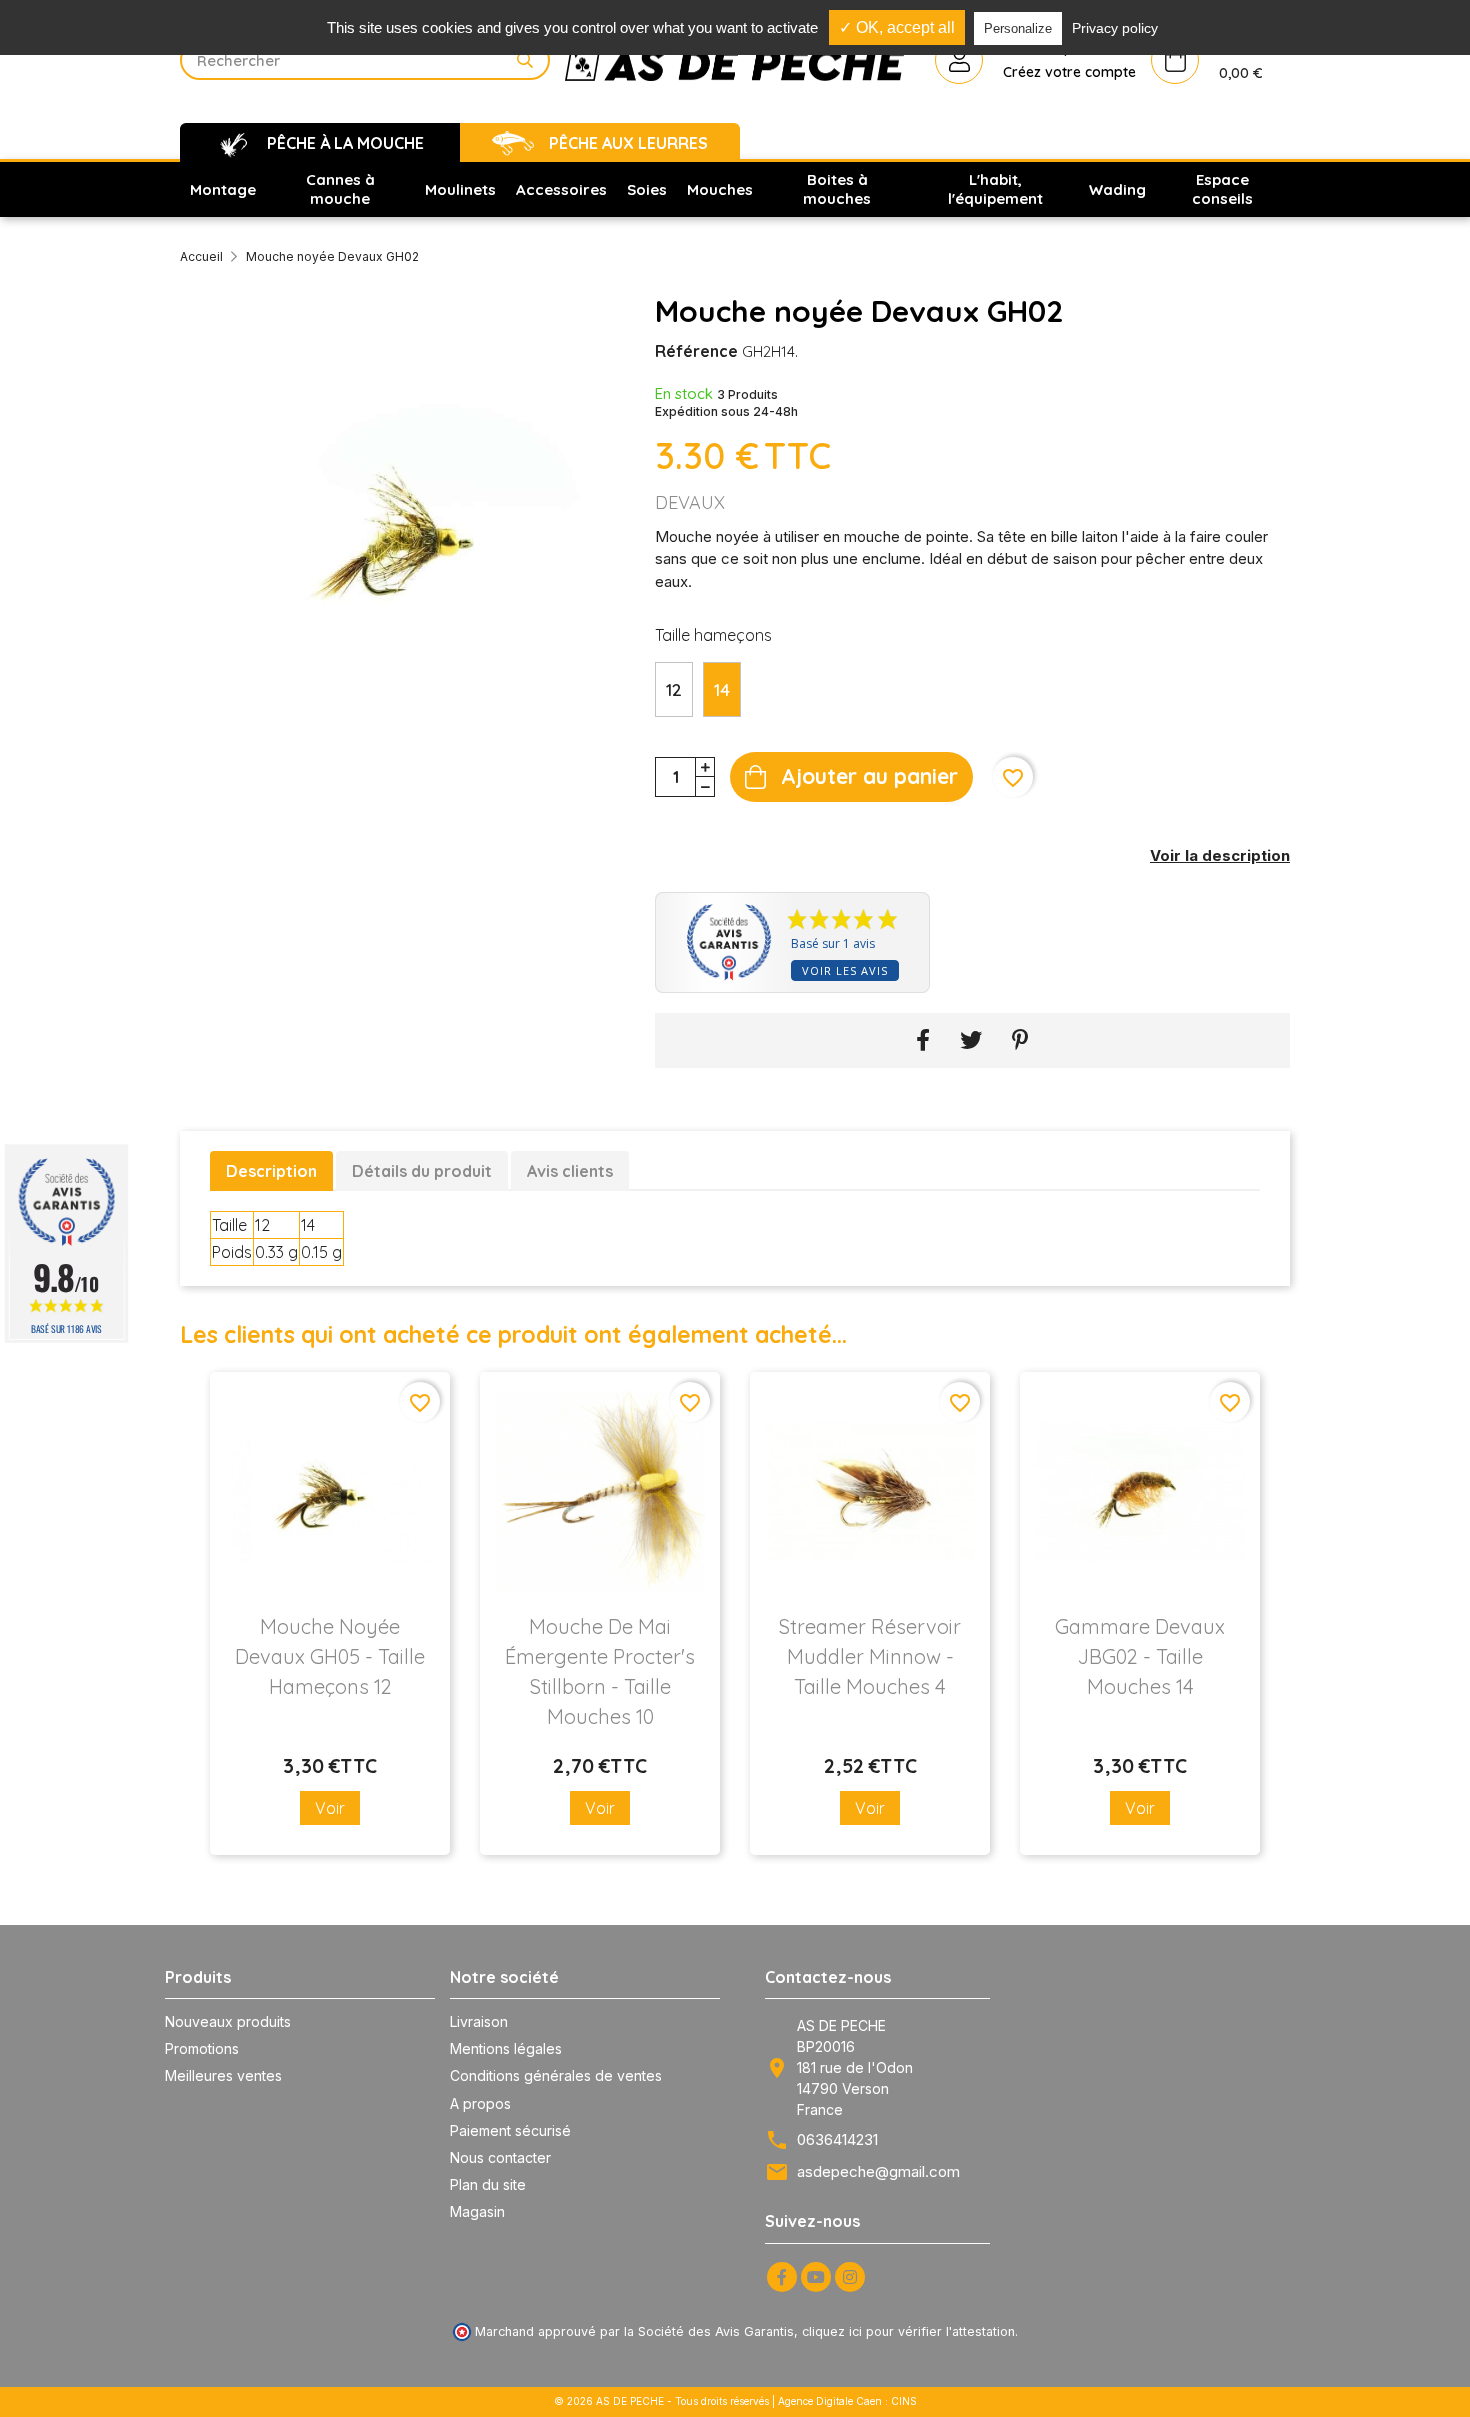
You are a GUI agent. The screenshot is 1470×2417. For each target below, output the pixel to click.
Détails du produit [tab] (422, 1171)
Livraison (479, 2021)
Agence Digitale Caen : (834, 2401)
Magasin (477, 2211)
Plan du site (488, 2184)
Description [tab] (271, 1171)
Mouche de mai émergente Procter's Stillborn (600, 1671)
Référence (696, 351)
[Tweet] (971, 1040)
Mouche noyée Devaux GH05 (330, 1656)
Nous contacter (500, 2157)
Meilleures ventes (223, 2075)
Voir (330, 1808)
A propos (480, 2103)
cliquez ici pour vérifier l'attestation (908, 2331)
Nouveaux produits (228, 2021)
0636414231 (837, 2139)
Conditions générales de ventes (556, 2075)
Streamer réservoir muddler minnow (870, 1656)
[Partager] (923, 1040)
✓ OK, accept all (897, 27)
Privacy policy (1115, 28)
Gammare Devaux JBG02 (1140, 1656)
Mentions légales (506, 2048)
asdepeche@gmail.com (878, 2171)
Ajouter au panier (869, 776)
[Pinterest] (1020, 1040)
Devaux (690, 502)
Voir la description (1220, 855)
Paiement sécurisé (510, 2130)
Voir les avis (845, 970)
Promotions (202, 2048)
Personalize (1018, 28)
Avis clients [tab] (570, 1171)
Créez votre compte (1069, 72)
